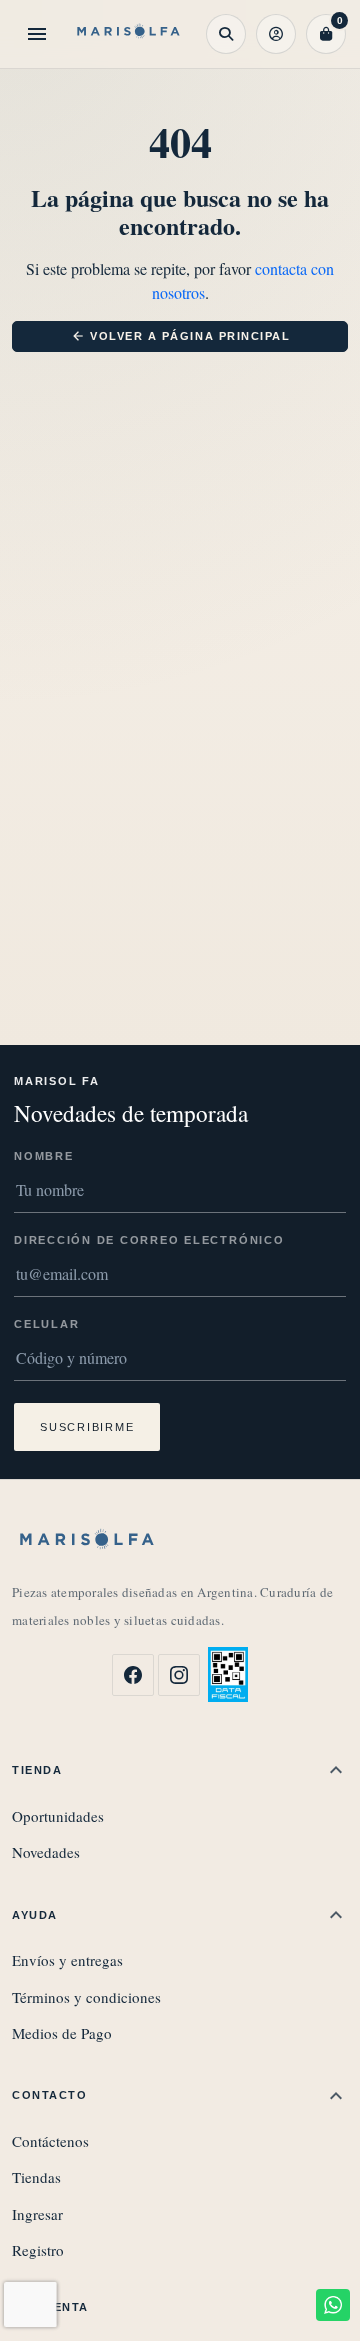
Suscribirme (87, 1427)
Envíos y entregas (67, 1960)
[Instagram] (179, 1675)
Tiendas (36, 2177)
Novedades (46, 1852)
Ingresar (37, 2214)
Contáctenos (50, 2141)
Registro (38, 2250)
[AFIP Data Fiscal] (228, 1674)
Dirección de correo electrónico (149, 1240)
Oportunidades (58, 1816)
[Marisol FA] (128, 34)
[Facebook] (133, 1675)
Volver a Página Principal (181, 336)
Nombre (44, 1156)
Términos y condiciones (86, 1997)
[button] (226, 34)
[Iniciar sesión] (276, 34)
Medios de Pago (62, 2033)
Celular (46, 1324)
